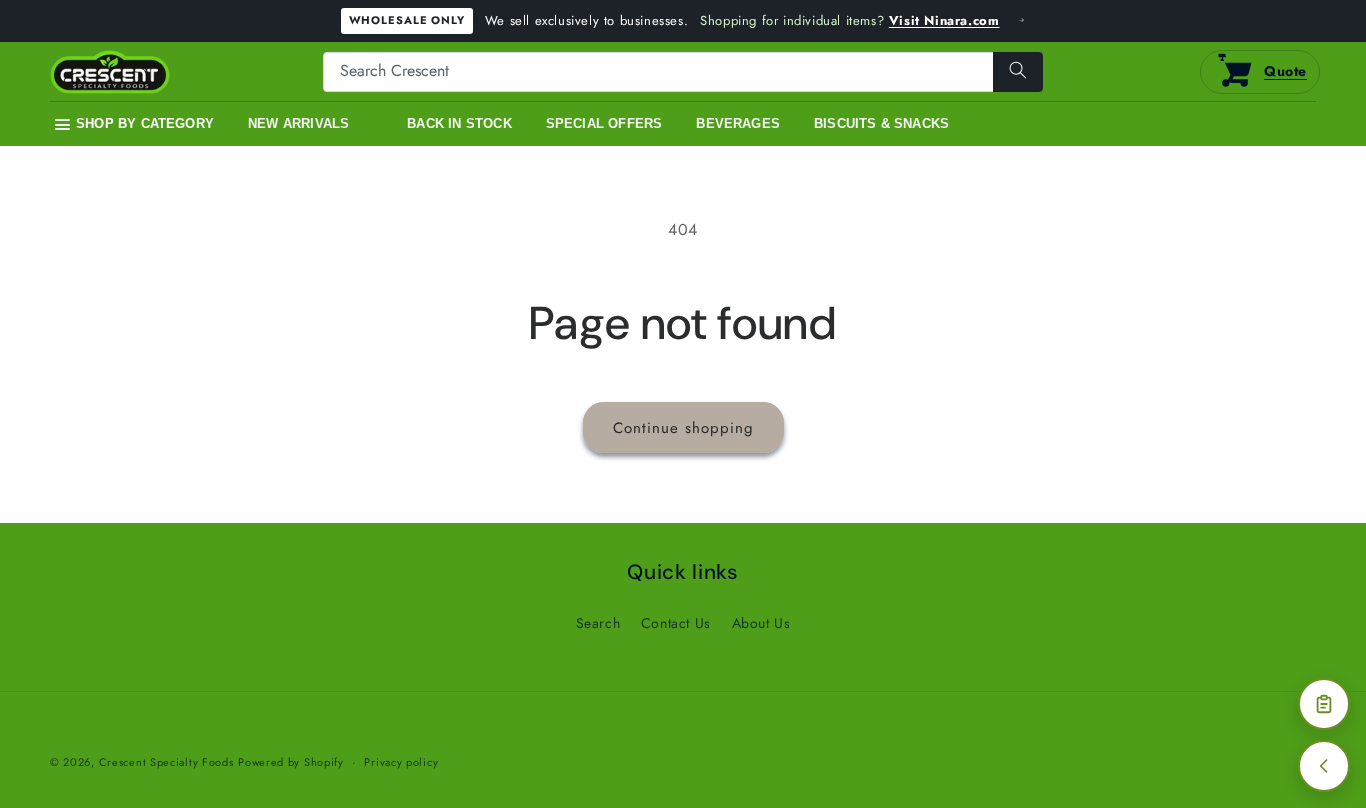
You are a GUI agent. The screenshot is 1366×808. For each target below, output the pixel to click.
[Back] (1324, 766)
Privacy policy (401, 762)
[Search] (1018, 72)
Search (598, 623)
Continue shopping (683, 428)
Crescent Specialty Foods (166, 762)
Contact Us (676, 623)
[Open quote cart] (1324, 704)
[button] (134, 125)
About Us (761, 623)
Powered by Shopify (291, 762)
